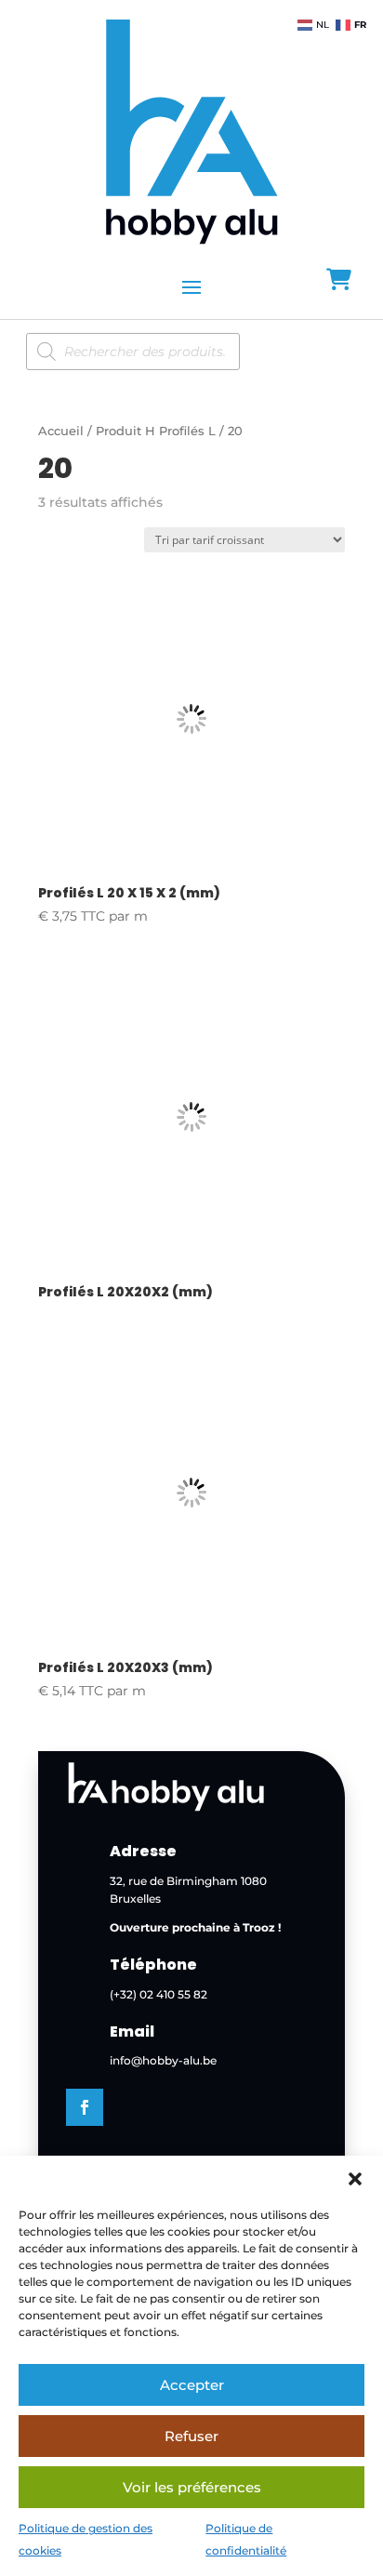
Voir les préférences (192, 2487)
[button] (355, 2179)
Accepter (192, 2385)
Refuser (191, 2436)
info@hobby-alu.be (163, 2060)
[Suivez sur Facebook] (85, 2107)
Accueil (61, 431)
